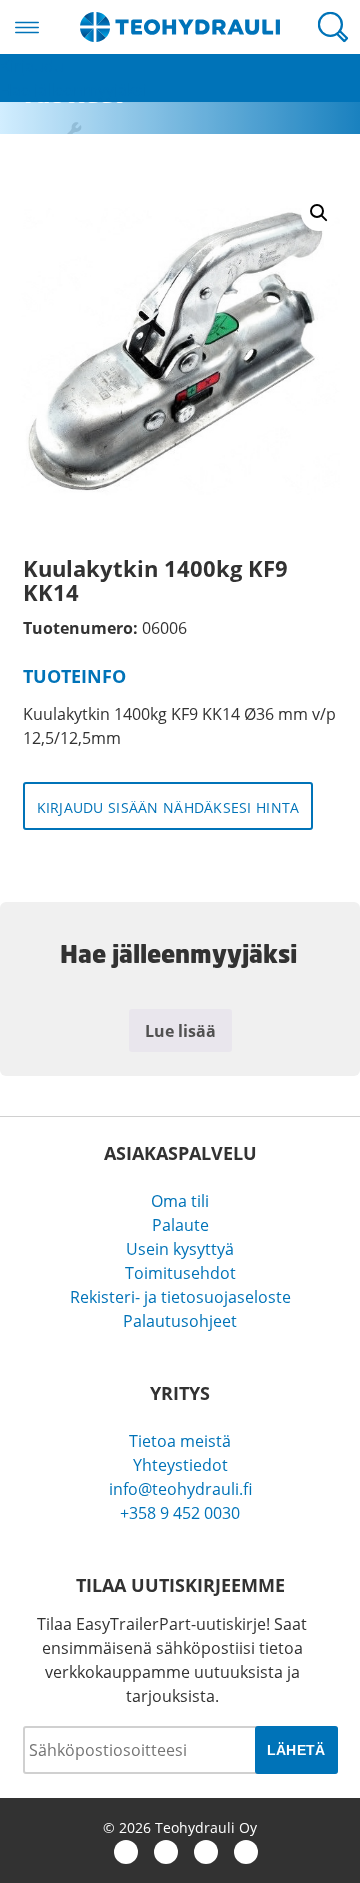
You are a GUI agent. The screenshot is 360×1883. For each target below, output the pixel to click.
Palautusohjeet (180, 1321)
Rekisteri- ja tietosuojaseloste (180, 1297)
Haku (333, 27)
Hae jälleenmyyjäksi (73, 90)
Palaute (180, 1225)
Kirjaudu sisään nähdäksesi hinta (168, 807)
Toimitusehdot (180, 1273)
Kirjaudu (32, 66)
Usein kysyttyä (180, 1249)
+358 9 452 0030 (180, 1513)
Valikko (27, 27)
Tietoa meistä (180, 1441)
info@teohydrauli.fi (180, 1489)
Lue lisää (180, 1031)
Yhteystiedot (180, 1465)
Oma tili (180, 1201)
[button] (319, 213)
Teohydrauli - (180, 27)
